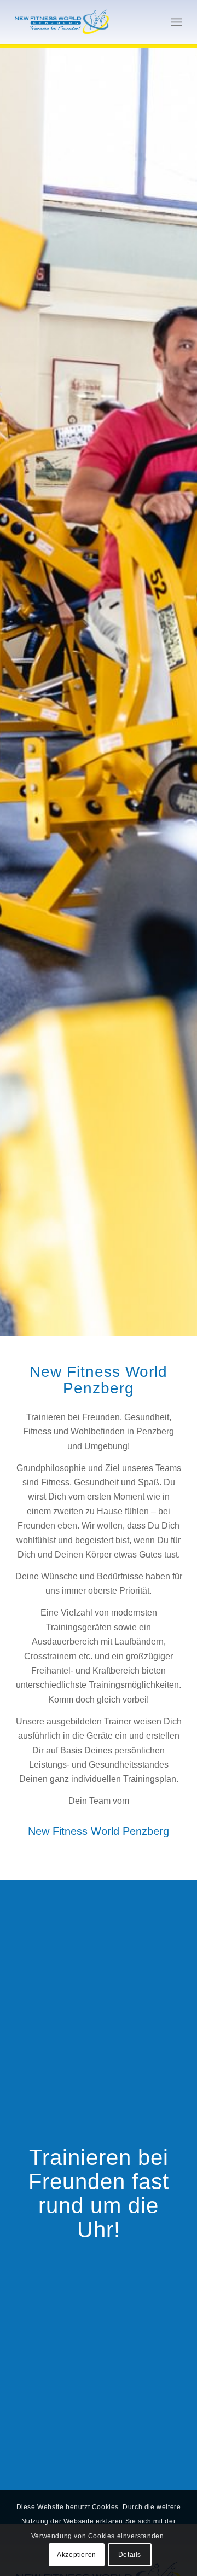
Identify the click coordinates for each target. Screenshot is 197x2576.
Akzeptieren (77, 2555)
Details (130, 2555)
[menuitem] (176, 22)
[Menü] (176, 22)
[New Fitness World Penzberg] (82, 22)
